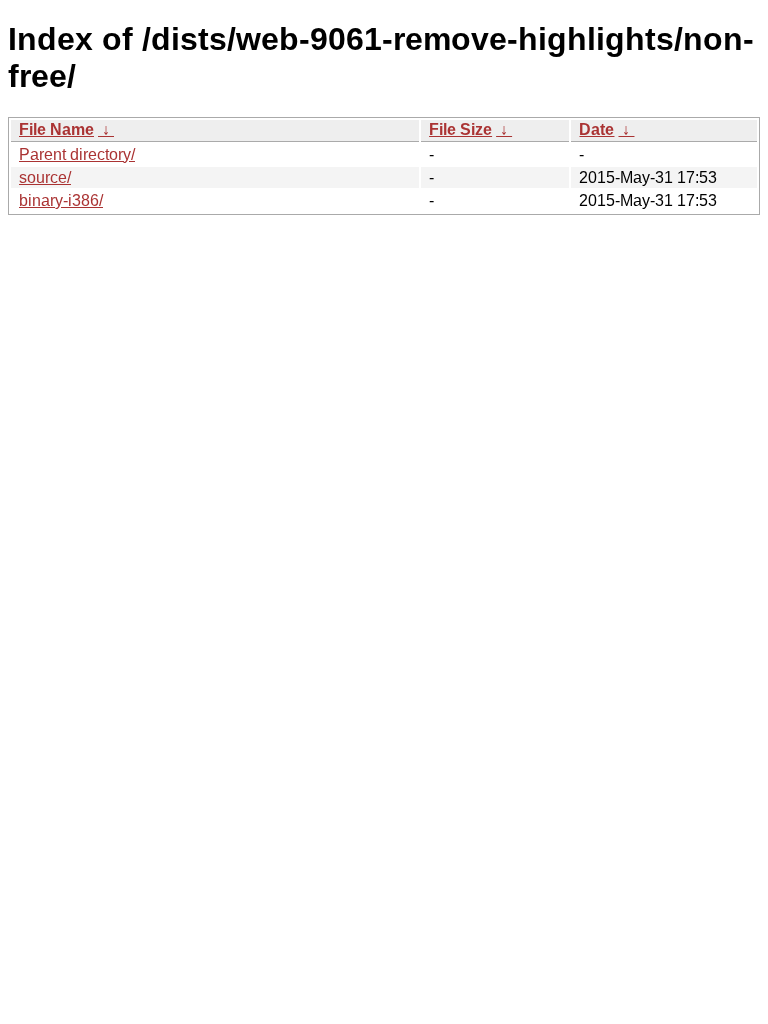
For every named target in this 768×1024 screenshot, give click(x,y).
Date (596, 129)
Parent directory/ (77, 154)
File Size (460, 129)
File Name (56, 129)
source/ (45, 177)
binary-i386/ (61, 200)
